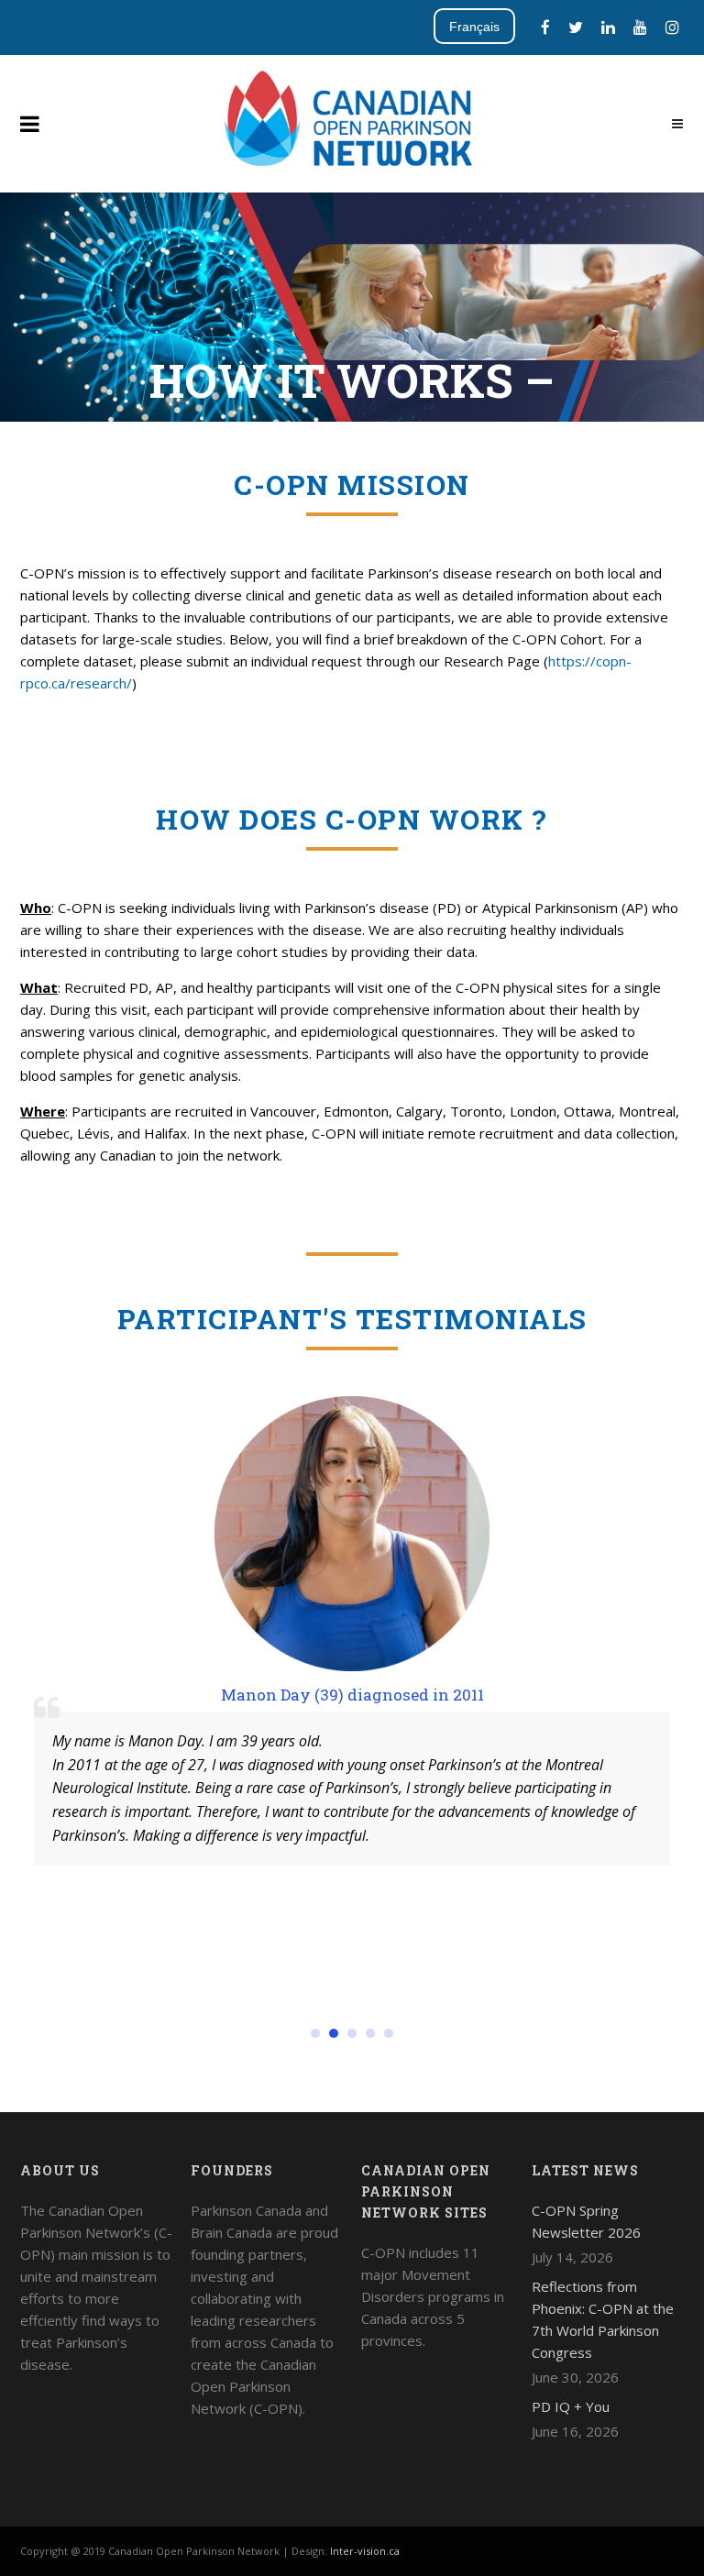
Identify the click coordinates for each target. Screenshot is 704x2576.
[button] (315, 2033)
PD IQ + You (571, 2406)
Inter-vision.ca (365, 2551)
